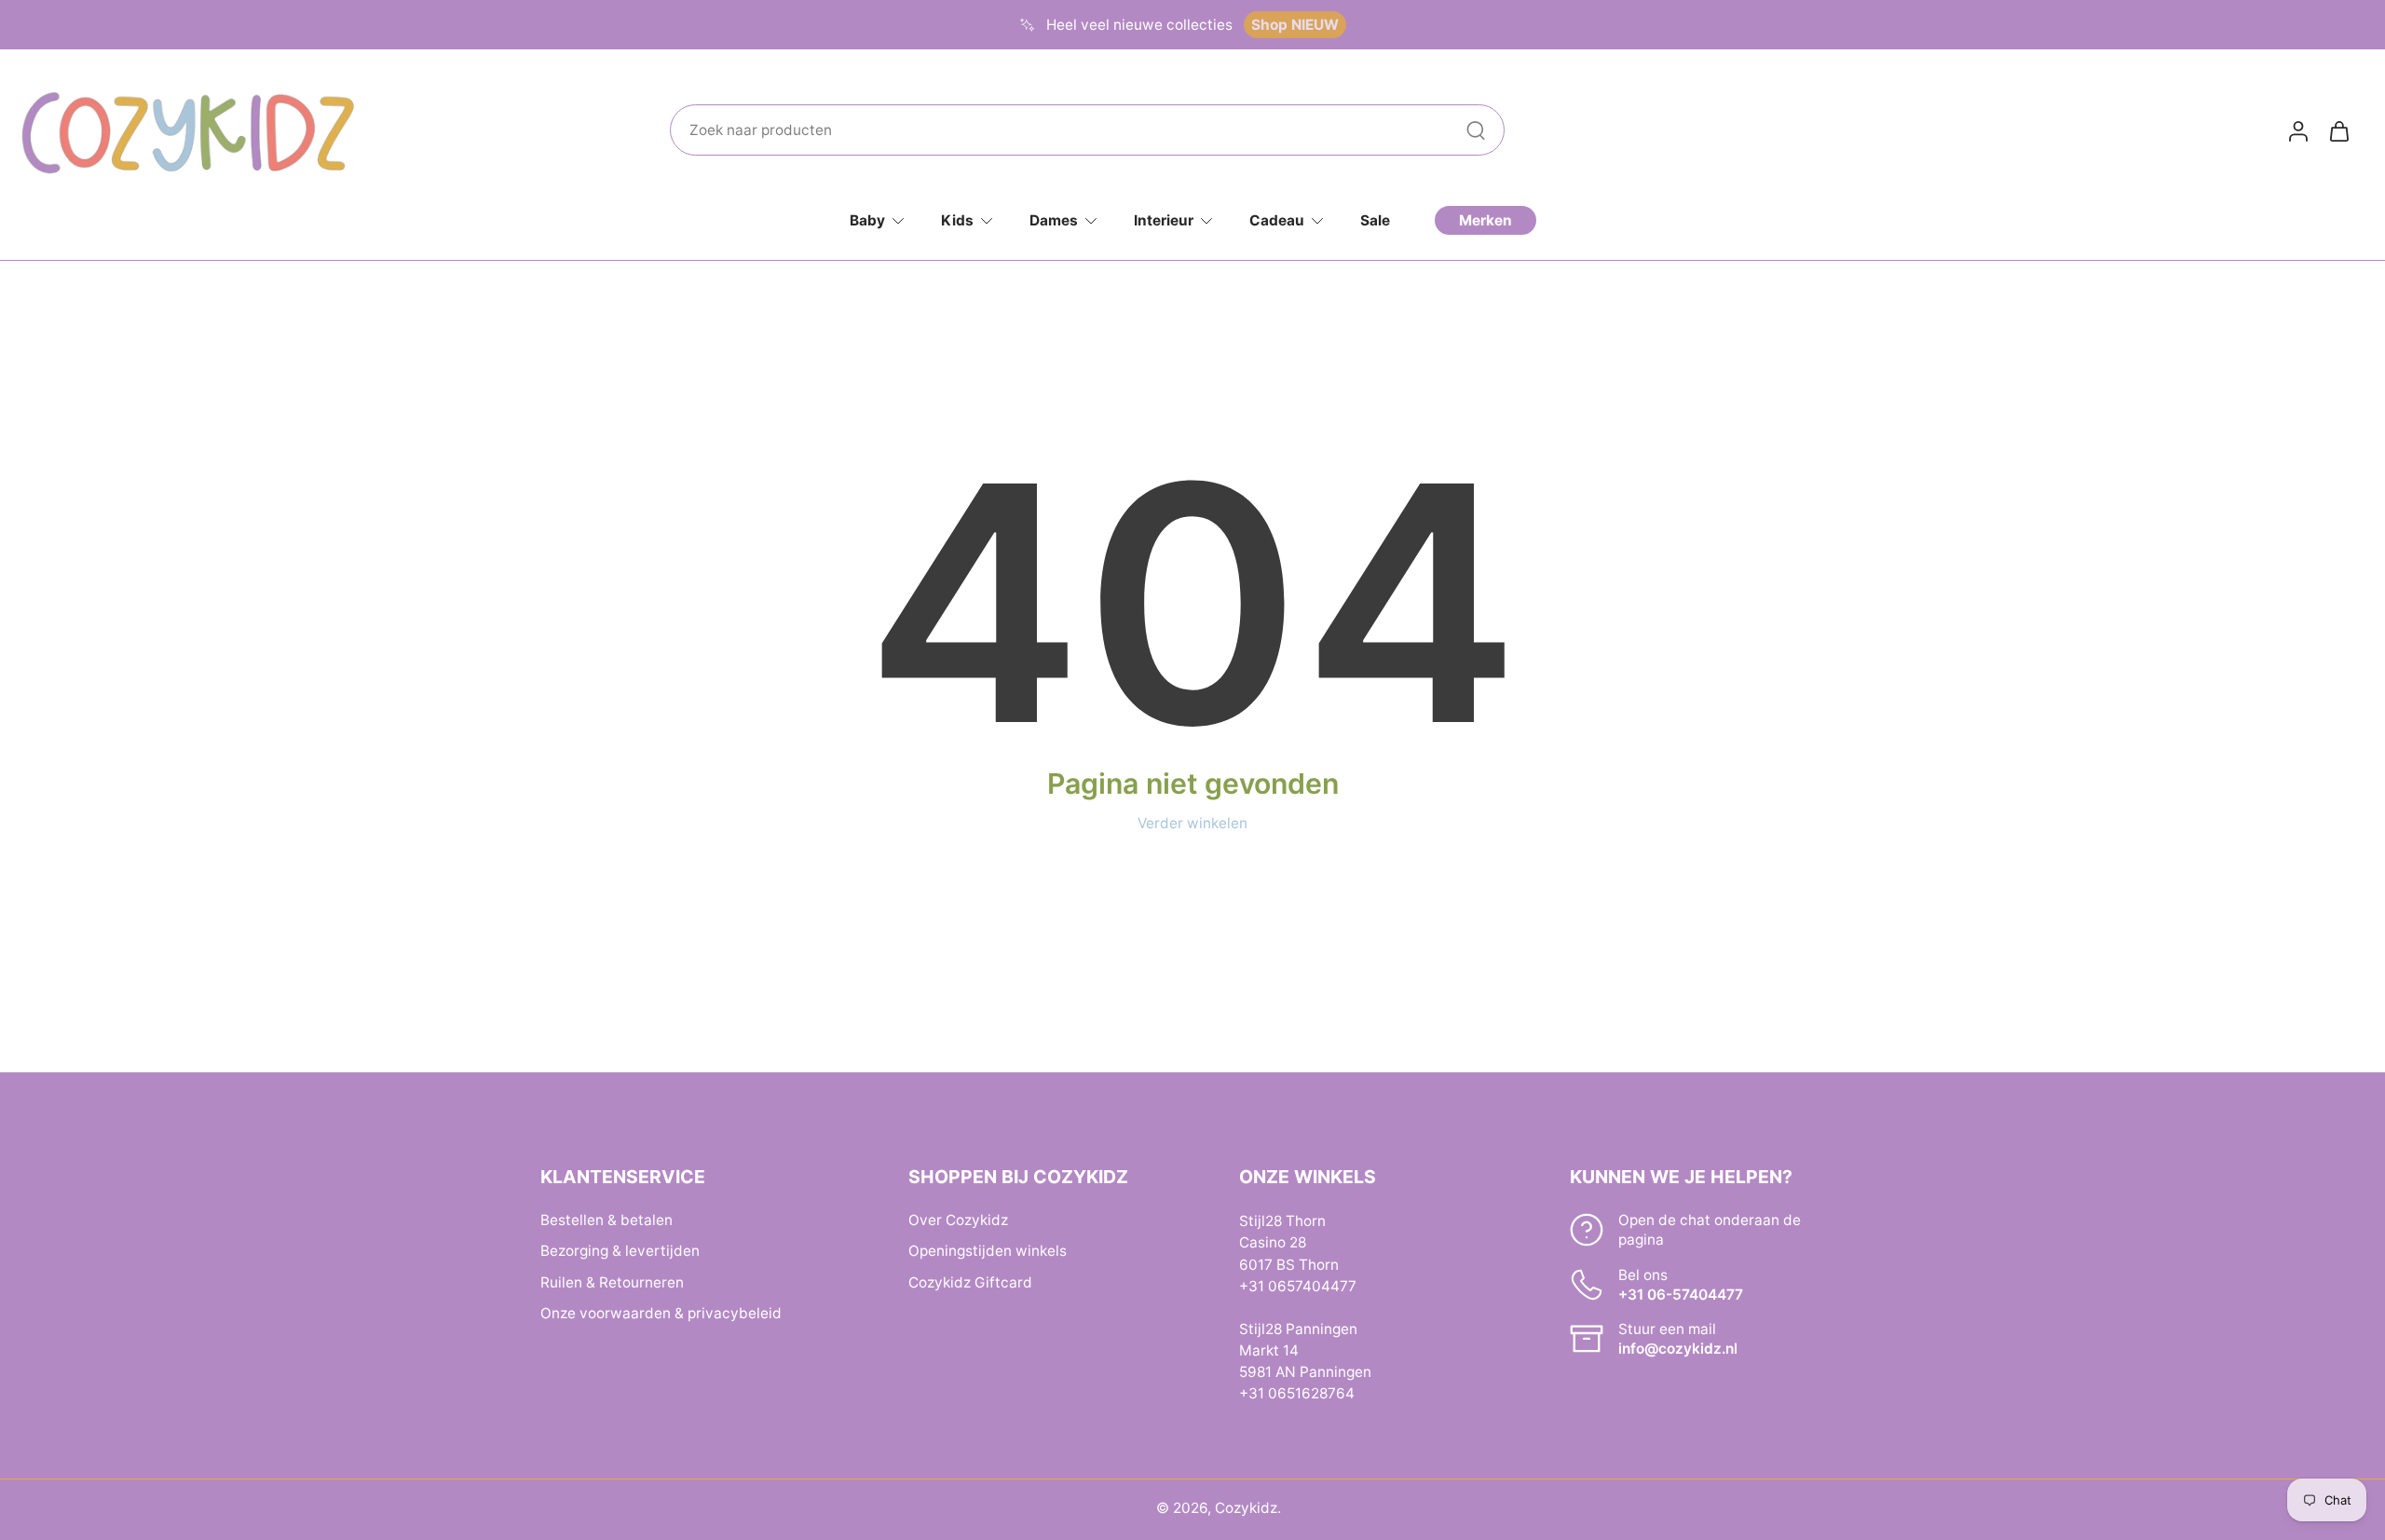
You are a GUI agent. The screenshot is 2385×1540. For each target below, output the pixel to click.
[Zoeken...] (1476, 130)
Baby (867, 220)
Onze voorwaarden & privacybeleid (661, 1312)
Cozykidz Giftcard (970, 1281)
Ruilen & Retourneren (612, 1281)
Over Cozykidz (958, 1220)
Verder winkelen (1192, 823)
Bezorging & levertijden (620, 1251)
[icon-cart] (2338, 130)
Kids (957, 220)
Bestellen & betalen (606, 1220)
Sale (1375, 220)
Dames (1054, 220)
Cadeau (1277, 220)
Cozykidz (1246, 1508)
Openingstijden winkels (988, 1251)
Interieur (1164, 220)
